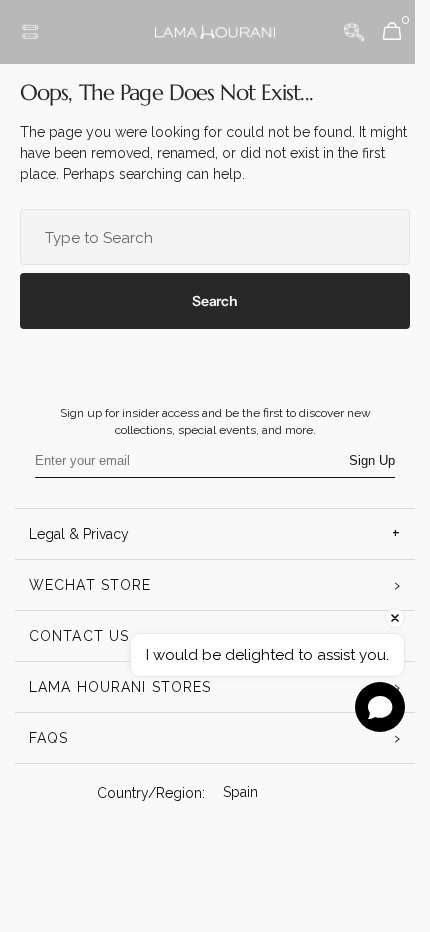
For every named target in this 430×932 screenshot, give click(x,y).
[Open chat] (380, 707)
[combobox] (207, 237)
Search (207, 301)
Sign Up (365, 460)
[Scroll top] (372, 869)
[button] (30, 32)
